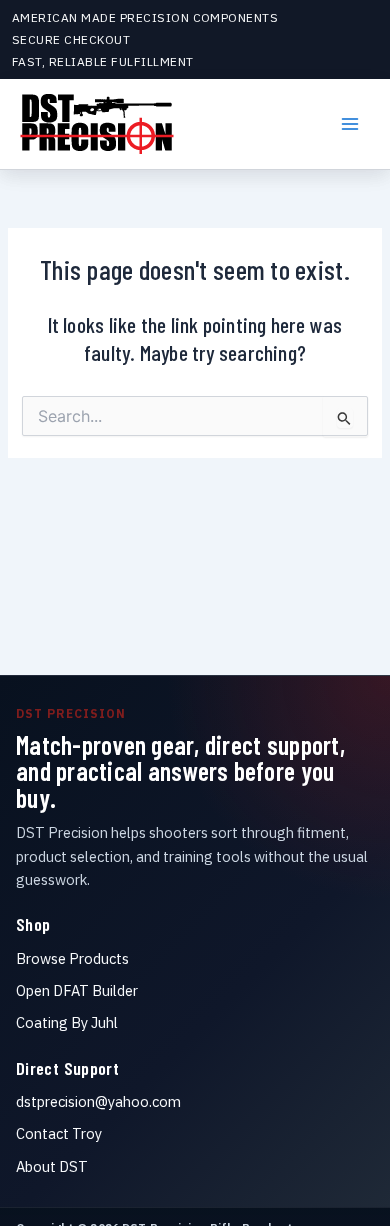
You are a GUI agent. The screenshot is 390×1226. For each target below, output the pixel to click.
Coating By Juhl (67, 1022)
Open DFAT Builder (77, 990)
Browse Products (72, 958)
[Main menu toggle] (350, 124)
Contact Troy (59, 1133)
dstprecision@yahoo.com (98, 1101)
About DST (52, 1166)
